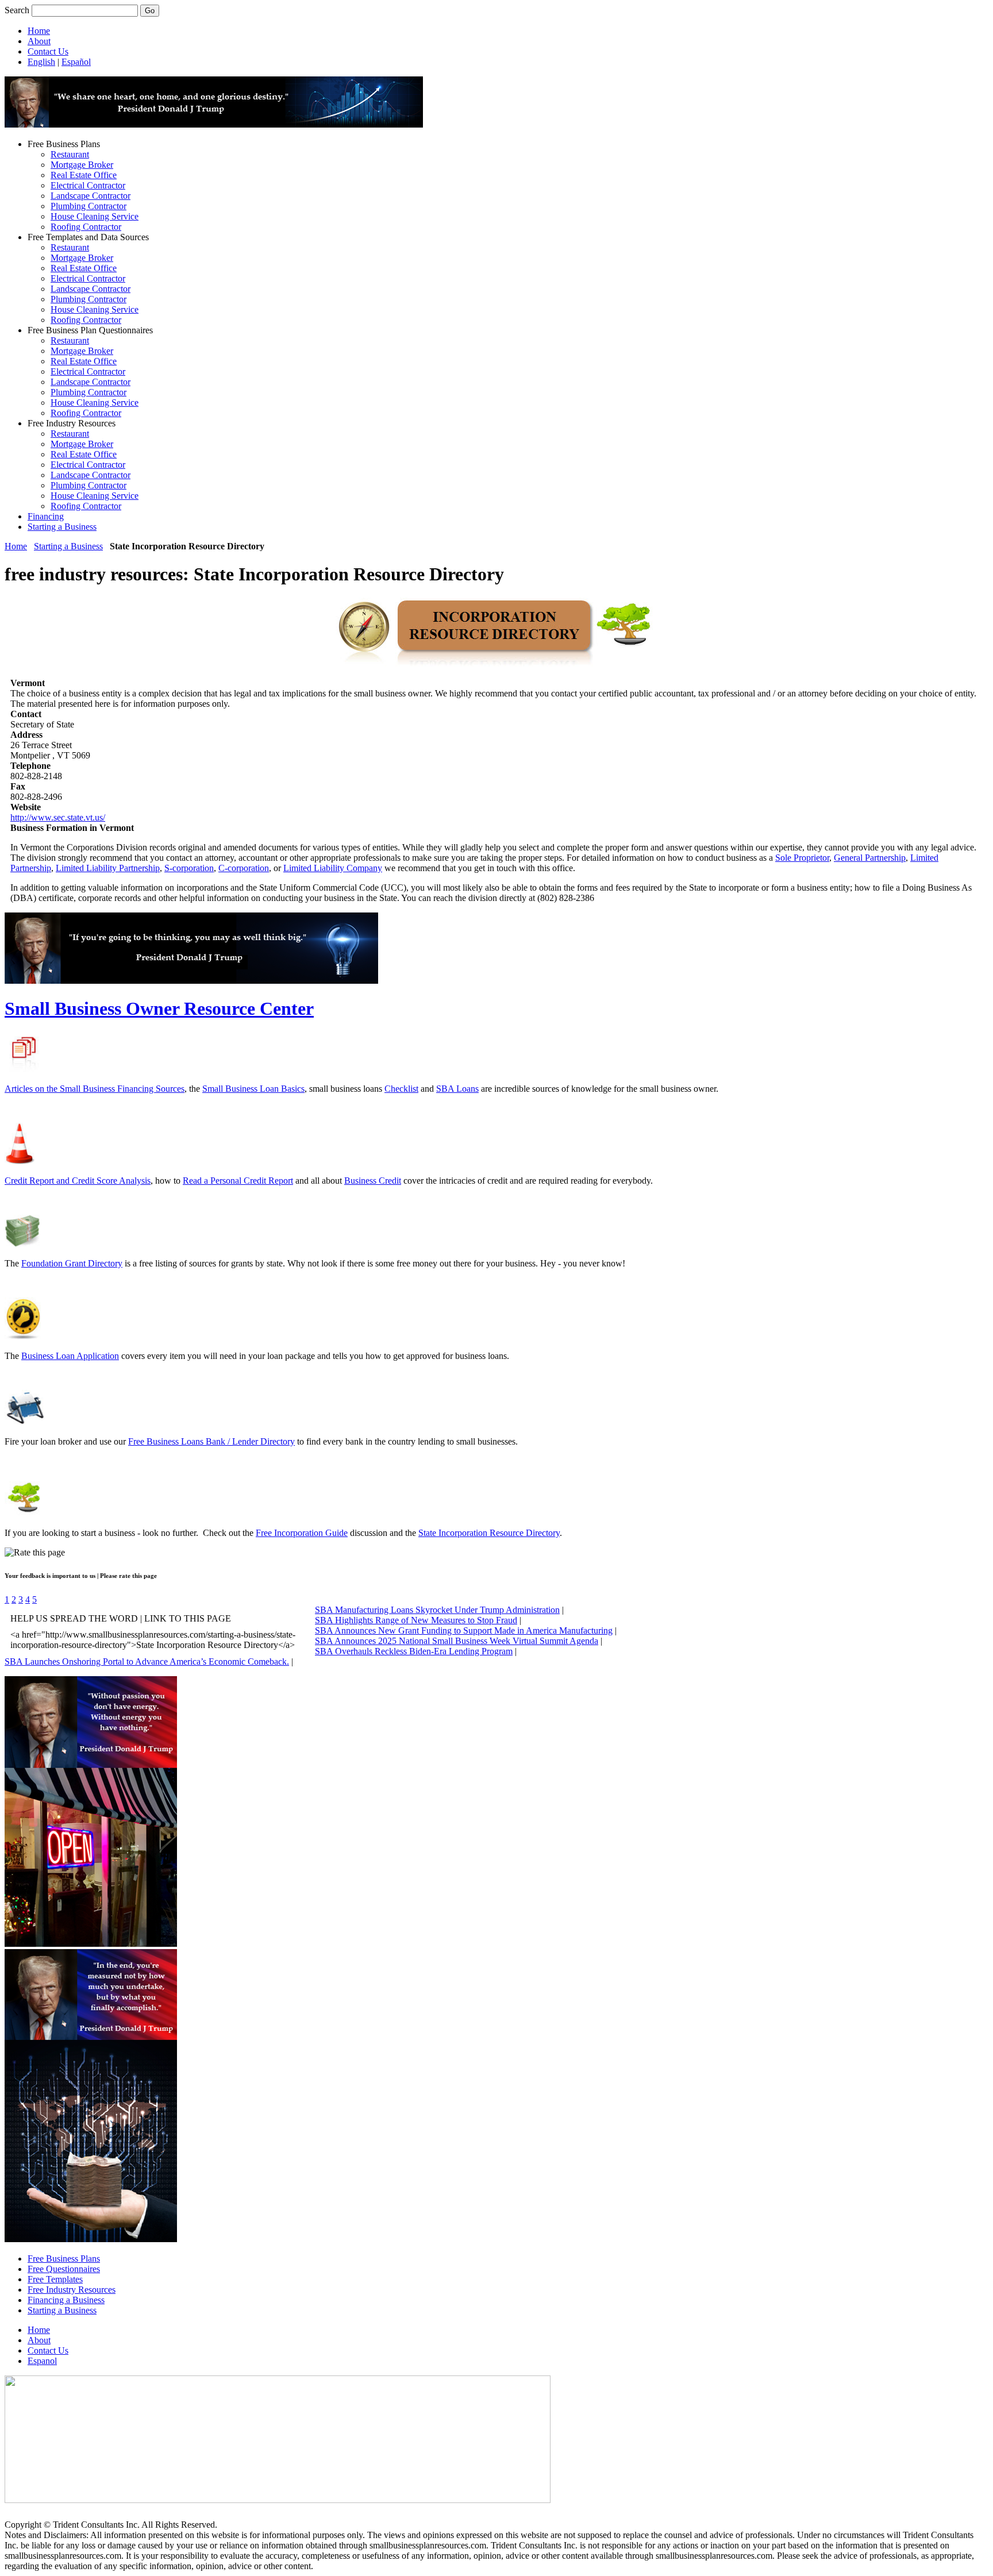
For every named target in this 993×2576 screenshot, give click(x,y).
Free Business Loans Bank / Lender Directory (211, 1441)
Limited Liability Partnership (108, 868)
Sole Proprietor (802, 858)
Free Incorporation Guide (302, 1533)
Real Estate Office (84, 175)
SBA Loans (457, 1089)
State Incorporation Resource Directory (489, 1533)
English (41, 62)
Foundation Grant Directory (72, 1263)
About (39, 41)
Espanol (42, 2361)
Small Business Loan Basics (253, 1089)
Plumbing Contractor (88, 206)
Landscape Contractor (91, 196)
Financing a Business (66, 2300)
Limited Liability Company (333, 868)
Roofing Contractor (86, 227)
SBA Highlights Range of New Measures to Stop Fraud (416, 1620)
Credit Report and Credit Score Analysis (78, 1181)
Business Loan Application (70, 1356)
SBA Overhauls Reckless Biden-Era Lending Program (414, 1651)
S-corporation (189, 868)
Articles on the (32, 1089)
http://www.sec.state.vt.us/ (58, 817)
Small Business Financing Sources (122, 1089)
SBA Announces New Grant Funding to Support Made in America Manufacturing (464, 1630)
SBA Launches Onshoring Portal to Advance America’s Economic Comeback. (147, 1661)
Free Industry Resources (72, 2290)
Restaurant (70, 154)
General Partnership (870, 858)
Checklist (401, 1089)
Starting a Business (62, 527)
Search (17, 10)
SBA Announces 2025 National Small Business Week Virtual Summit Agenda (457, 1641)
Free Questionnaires (64, 2269)
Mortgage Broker (82, 165)
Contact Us (48, 51)
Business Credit (373, 1181)
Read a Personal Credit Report (238, 1181)
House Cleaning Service (95, 216)
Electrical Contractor (88, 185)
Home (39, 31)
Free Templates (55, 2279)
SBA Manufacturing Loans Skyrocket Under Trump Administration (437, 1610)
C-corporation (244, 868)
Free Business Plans (64, 2259)
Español (76, 62)
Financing (46, 516)
